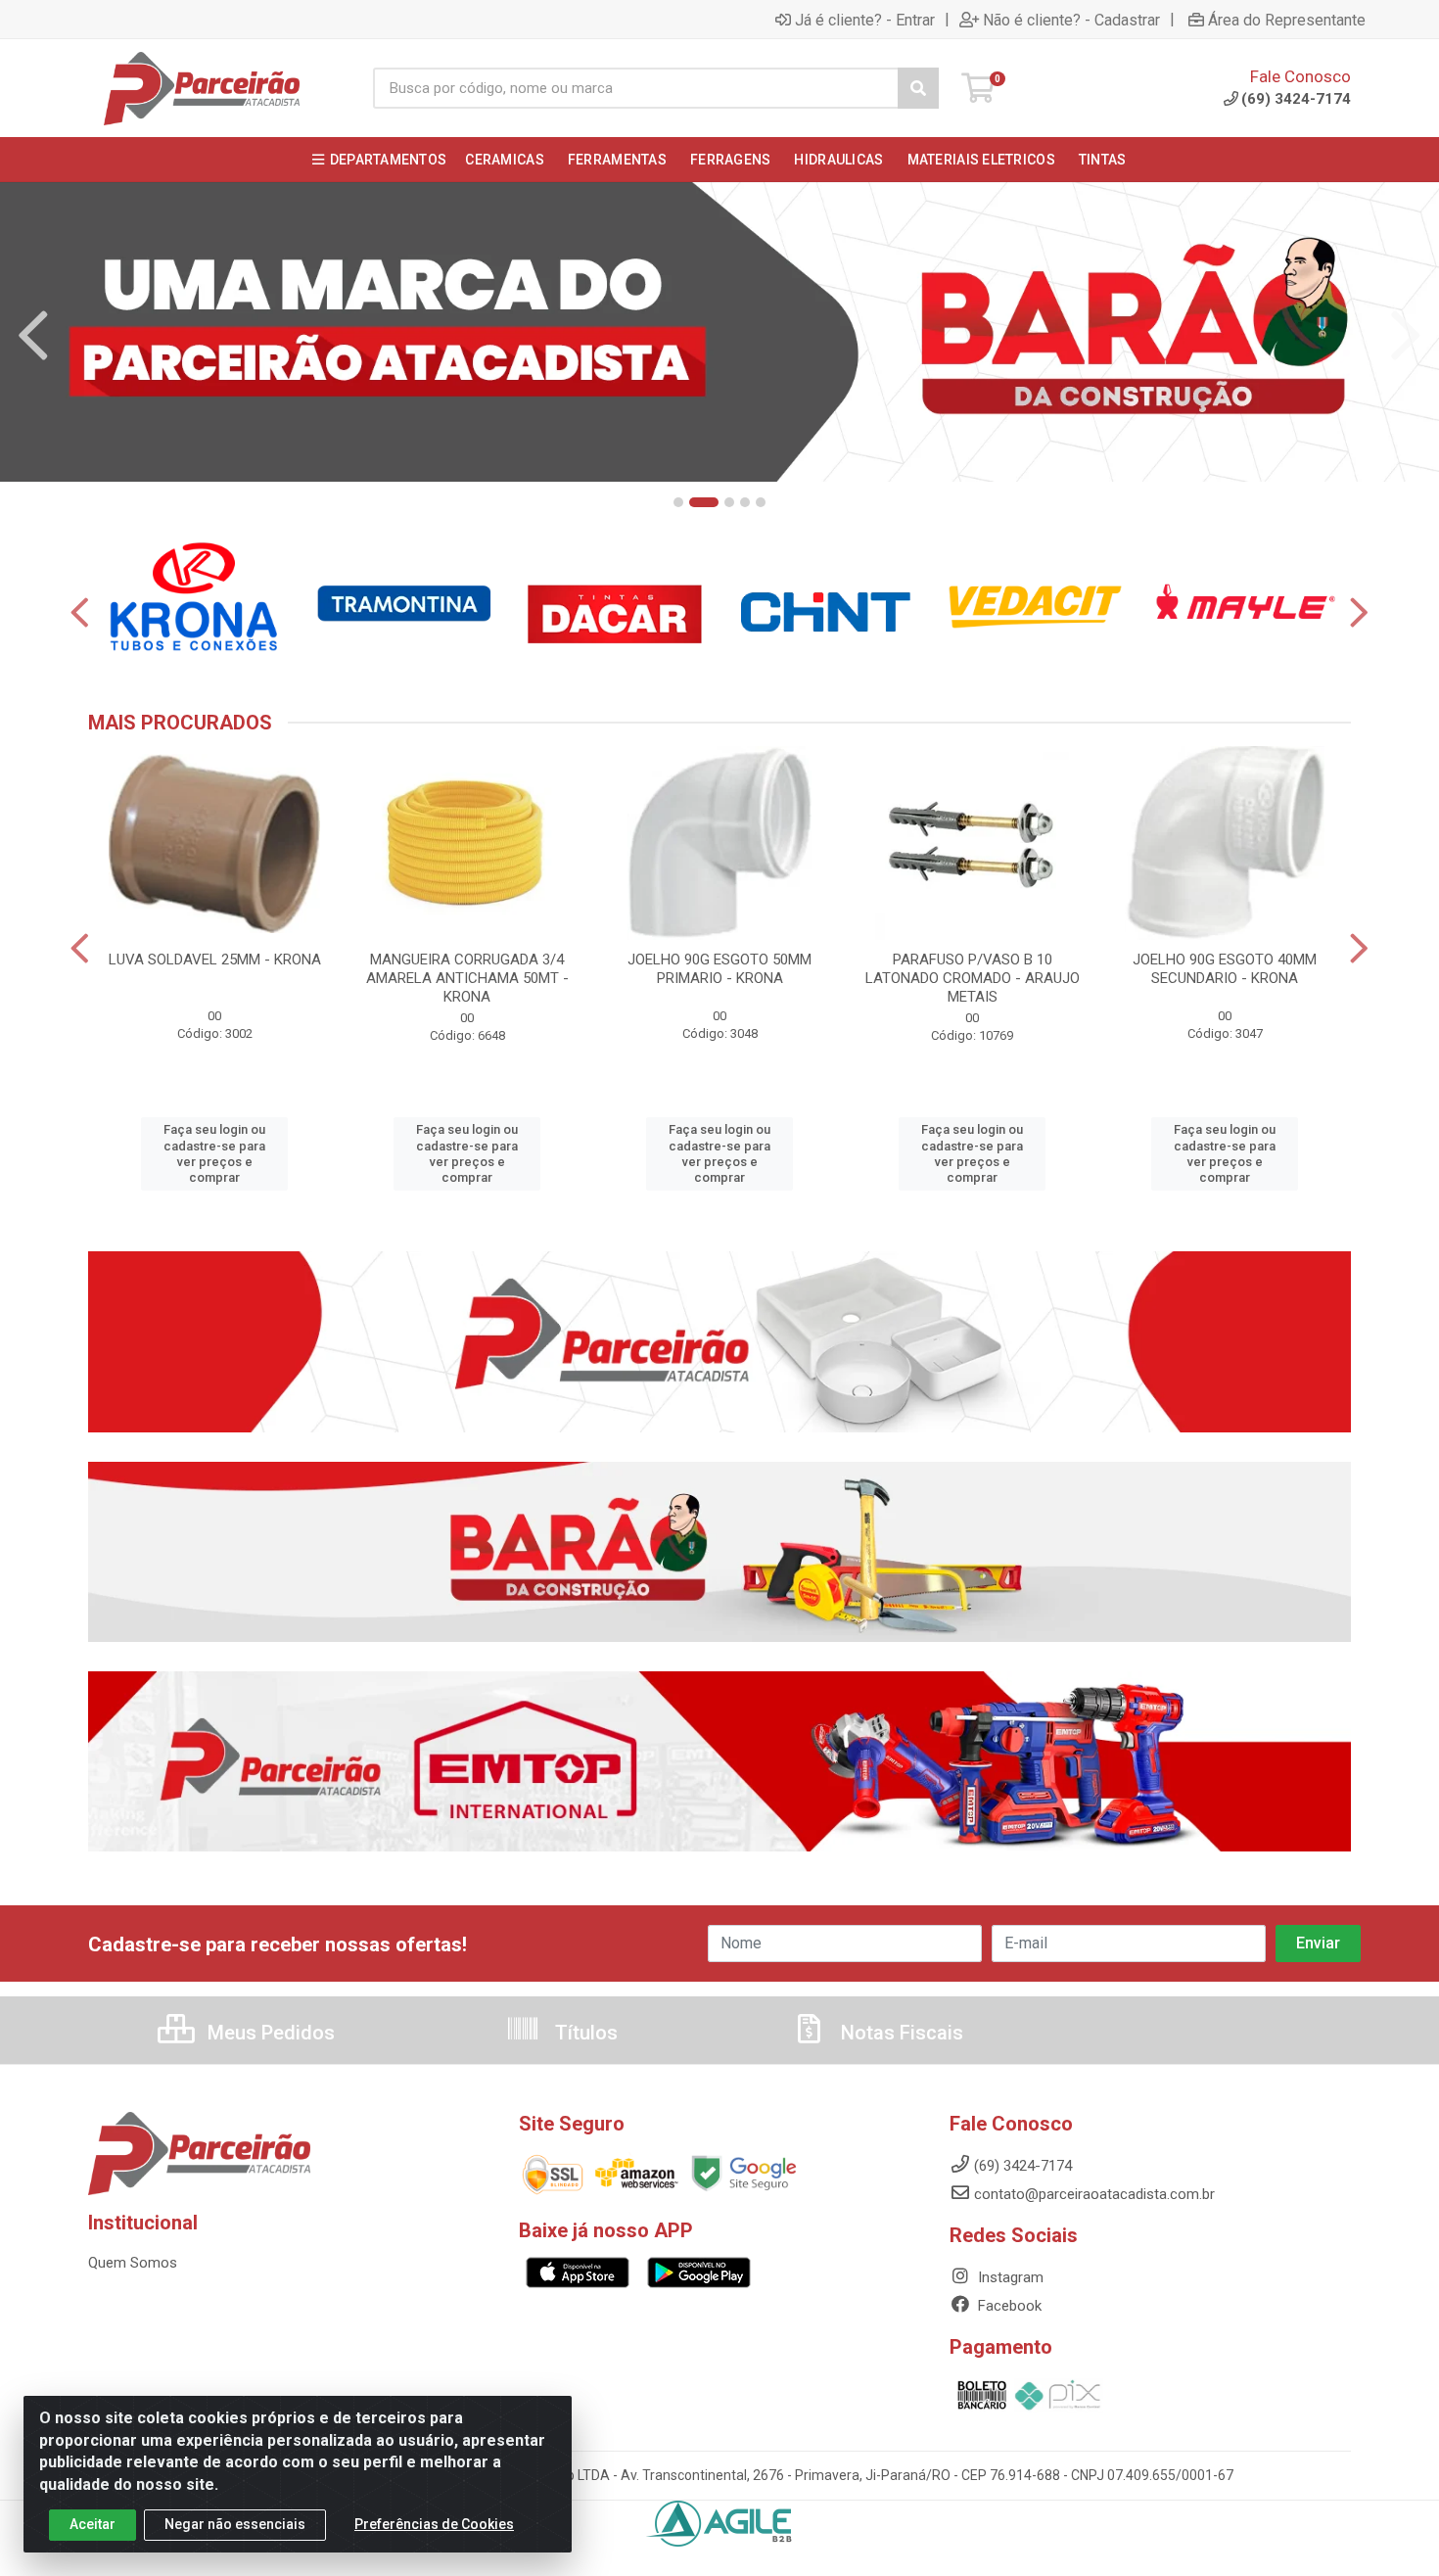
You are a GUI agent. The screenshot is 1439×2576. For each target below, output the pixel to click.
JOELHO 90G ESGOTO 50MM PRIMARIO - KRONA (719, 969)
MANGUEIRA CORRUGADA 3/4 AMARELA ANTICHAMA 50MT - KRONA (467, 978)
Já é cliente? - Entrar (865, 20)
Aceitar (93, 2524)
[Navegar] (33, 336)
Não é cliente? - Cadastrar (1071, 20)
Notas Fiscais (900, 2033)
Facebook (1008, 2306)
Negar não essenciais (235, 2524)
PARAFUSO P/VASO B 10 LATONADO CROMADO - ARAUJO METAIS (973, 978)
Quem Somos (133, 2263)
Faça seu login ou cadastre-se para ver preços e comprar (214, 1153)
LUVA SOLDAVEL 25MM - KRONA (215, 960)
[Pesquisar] (918, 88)
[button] (678, 502)
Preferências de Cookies (434, 2524)
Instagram (1009, 2277)
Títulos (584, 2033)
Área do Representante (1287, 20)
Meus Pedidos (269, 2033)
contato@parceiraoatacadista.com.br (1094, 2194)
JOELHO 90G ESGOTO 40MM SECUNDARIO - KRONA (1225, 969)
